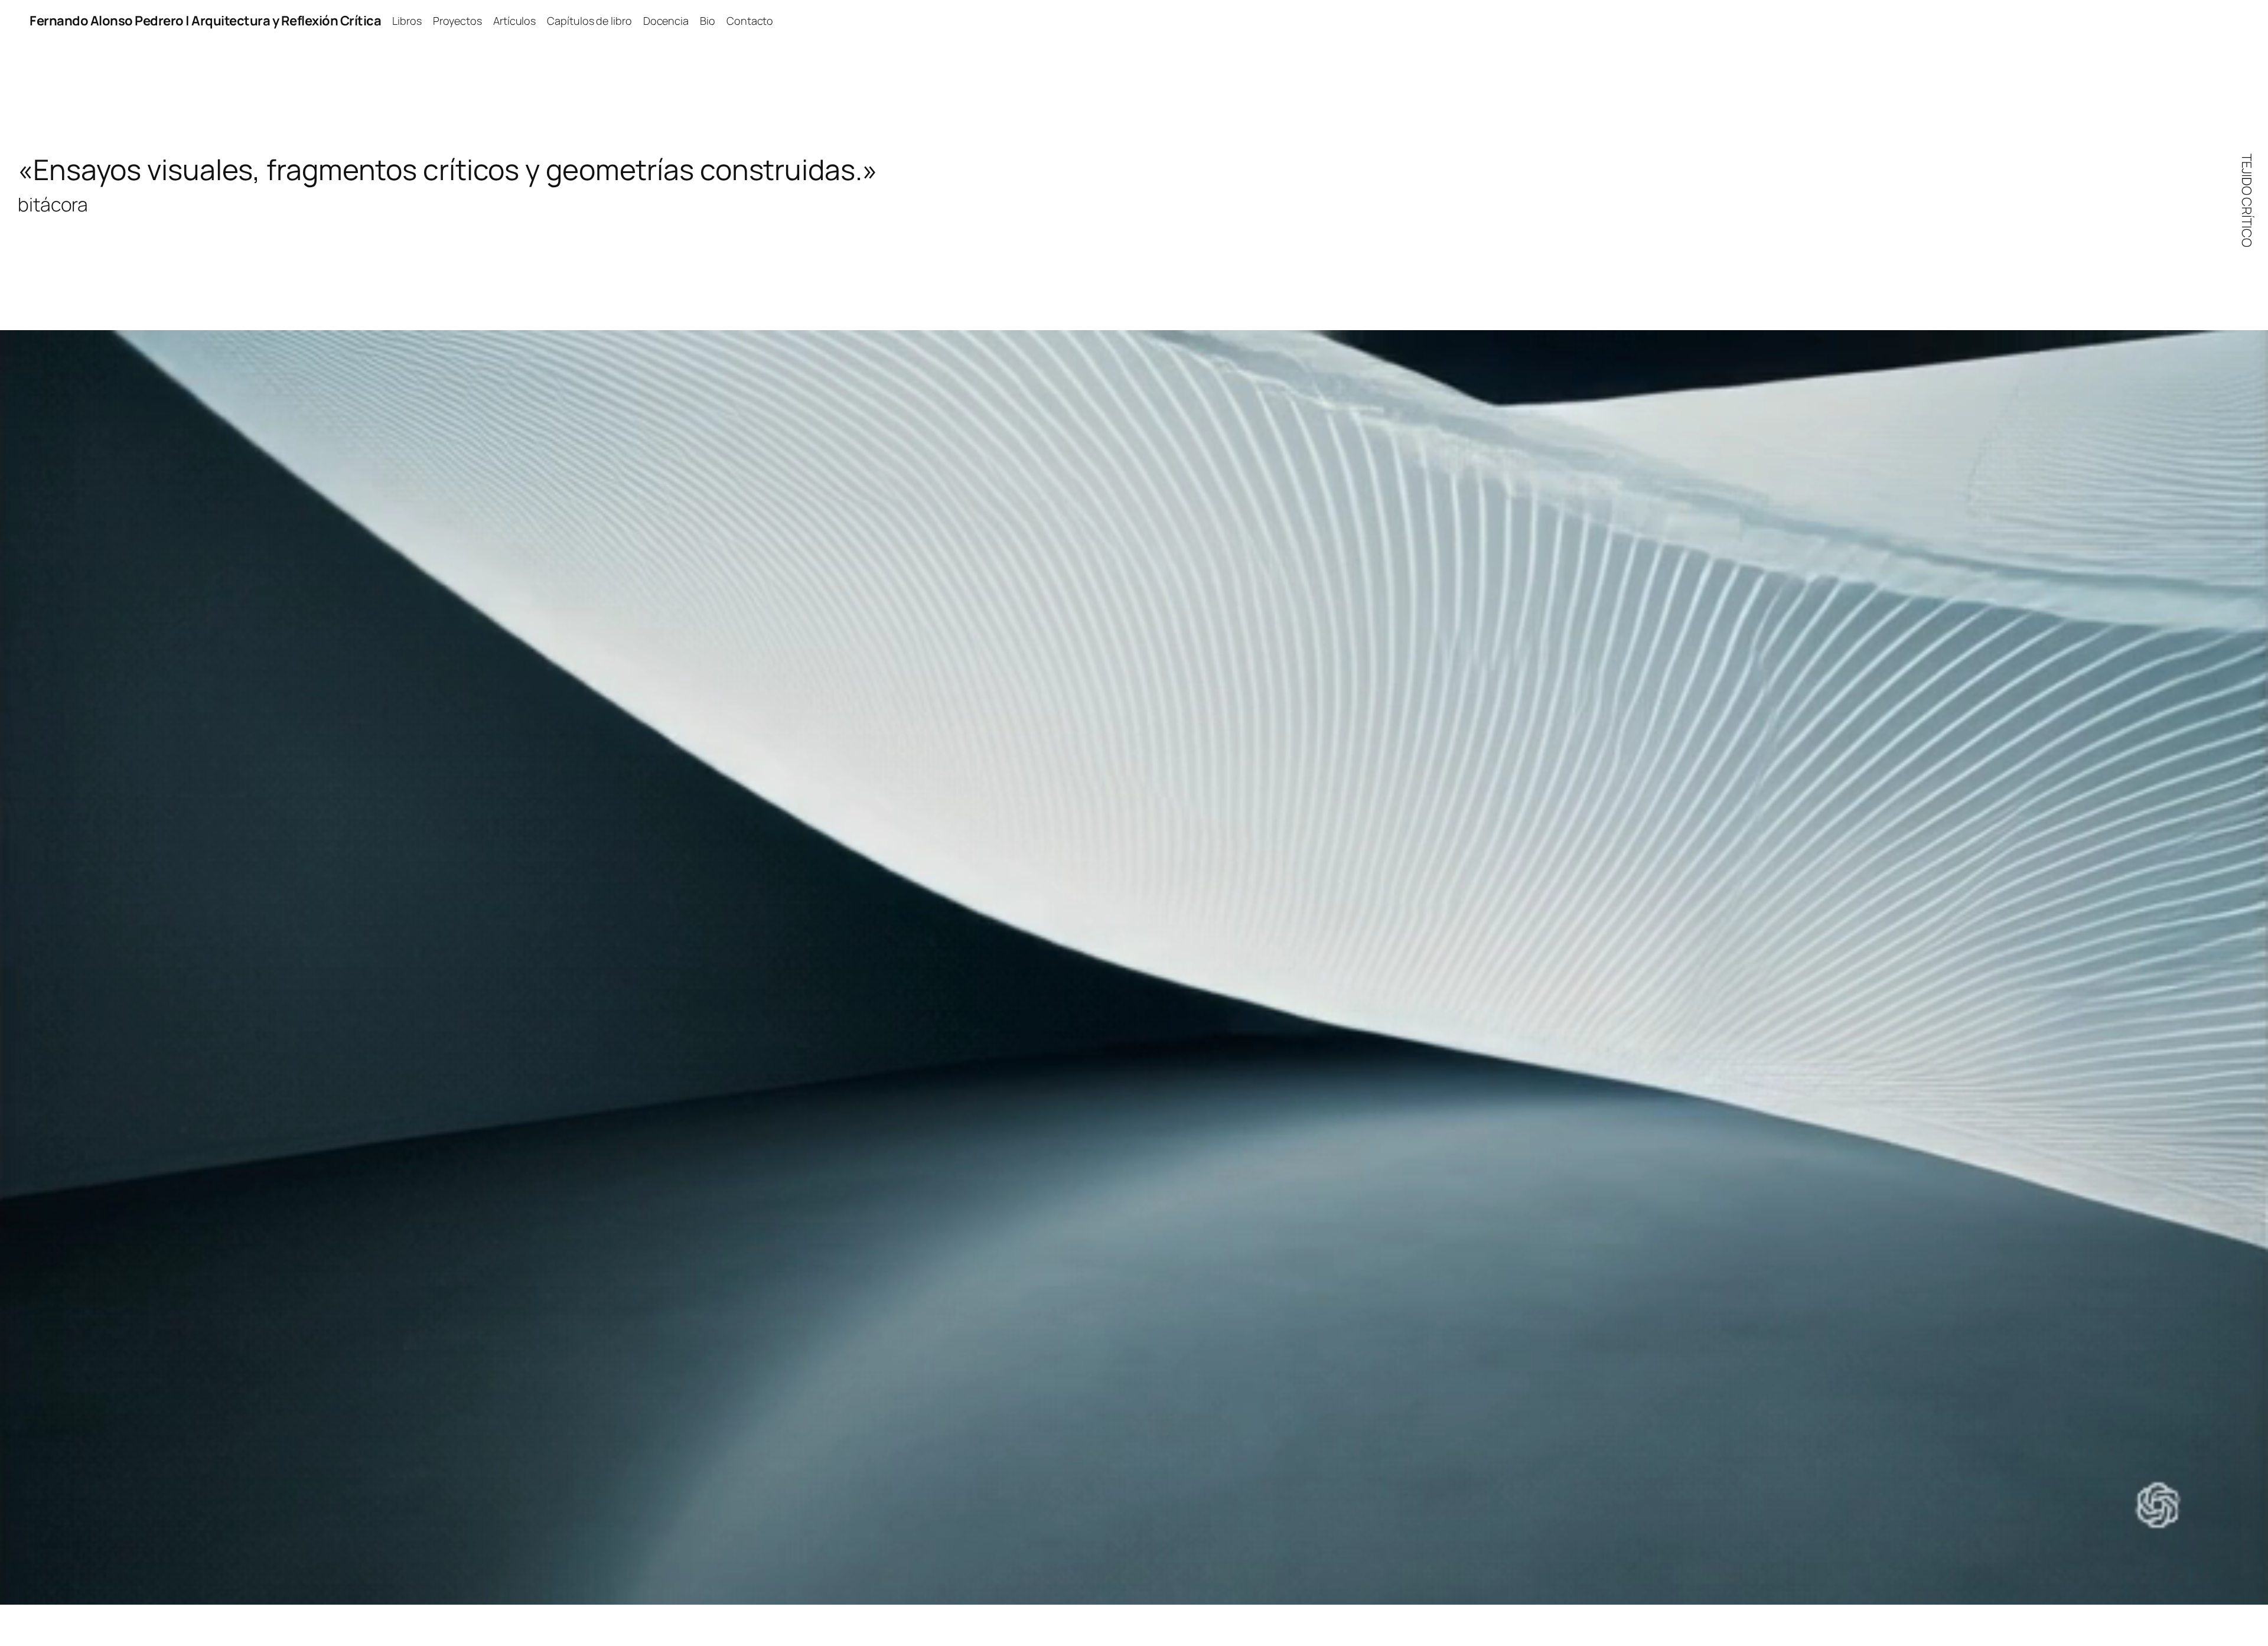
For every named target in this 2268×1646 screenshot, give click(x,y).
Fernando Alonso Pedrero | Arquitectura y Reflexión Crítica (205, 21)
